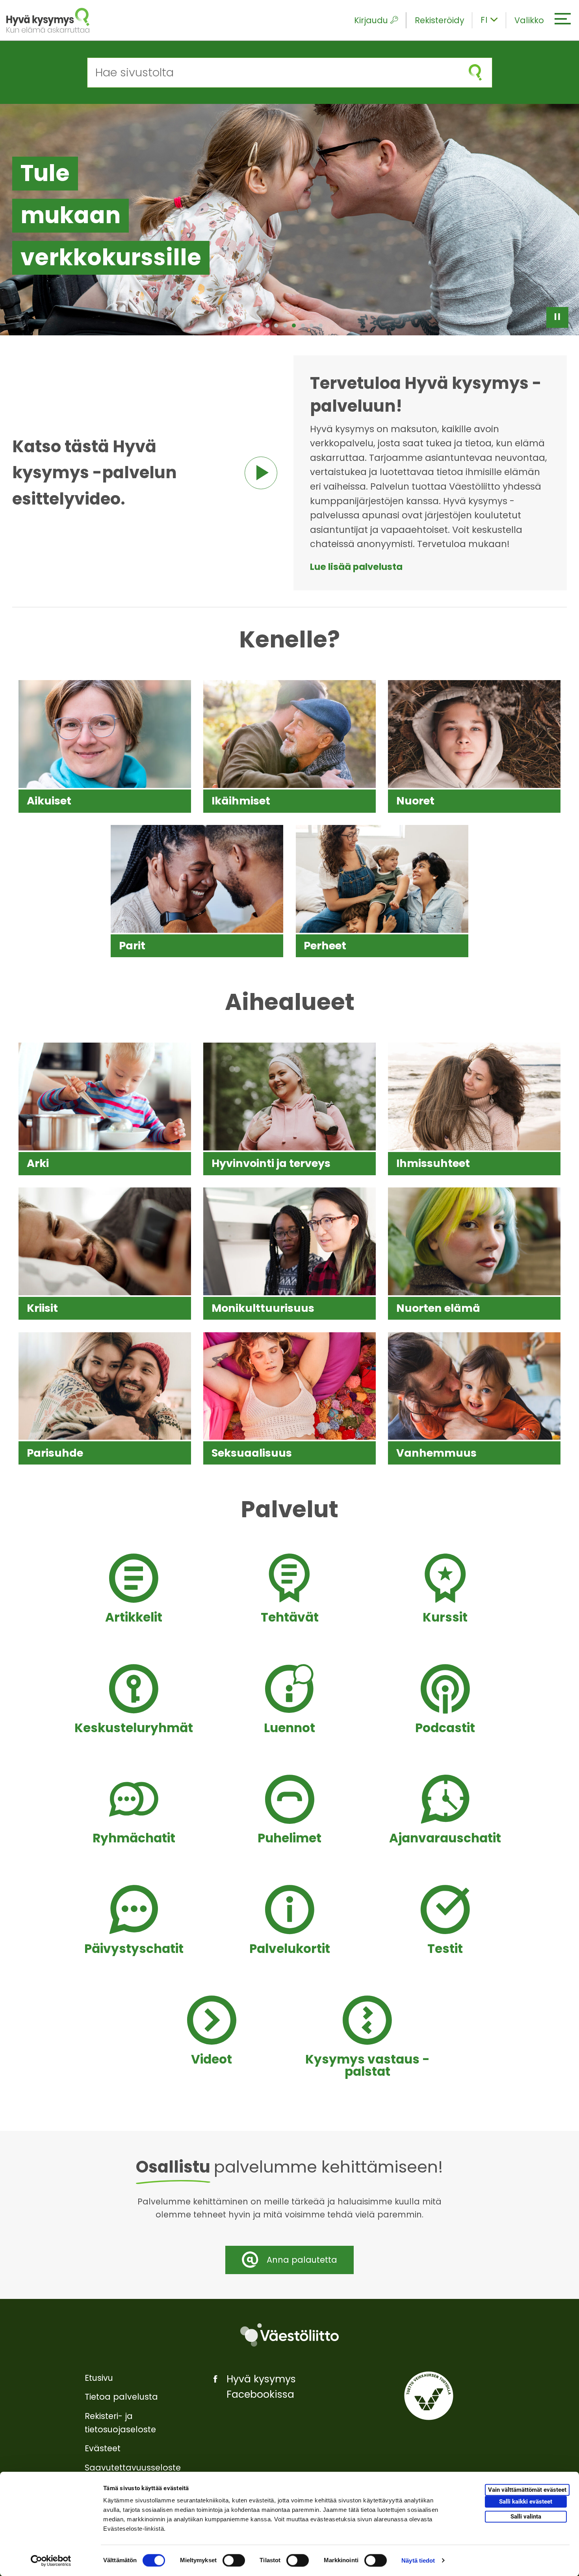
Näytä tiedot (418, 2560)
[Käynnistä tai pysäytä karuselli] (557, 317)
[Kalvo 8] (321, 325)
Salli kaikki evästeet (526, 2502)
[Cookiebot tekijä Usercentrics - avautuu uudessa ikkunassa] (51, 2561)
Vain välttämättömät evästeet (527, 2490)
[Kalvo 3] (276, 325)
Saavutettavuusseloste (133, 2468)
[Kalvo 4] (285, 325)
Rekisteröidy (440, 20)
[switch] (234, 2560)
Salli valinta (526, 2517)
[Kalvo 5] (294, 325)
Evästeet (103, 2448)
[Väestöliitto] (289, 2335)
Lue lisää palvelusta (356, 567)
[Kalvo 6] (303, 325)
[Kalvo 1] (258, 325)
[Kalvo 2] (267, 325)
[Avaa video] (261, 473)
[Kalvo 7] (312, 325)
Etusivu (99, 2378)
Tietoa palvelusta (121, 2397)
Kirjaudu (371, 20)
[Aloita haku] (475, 73)
